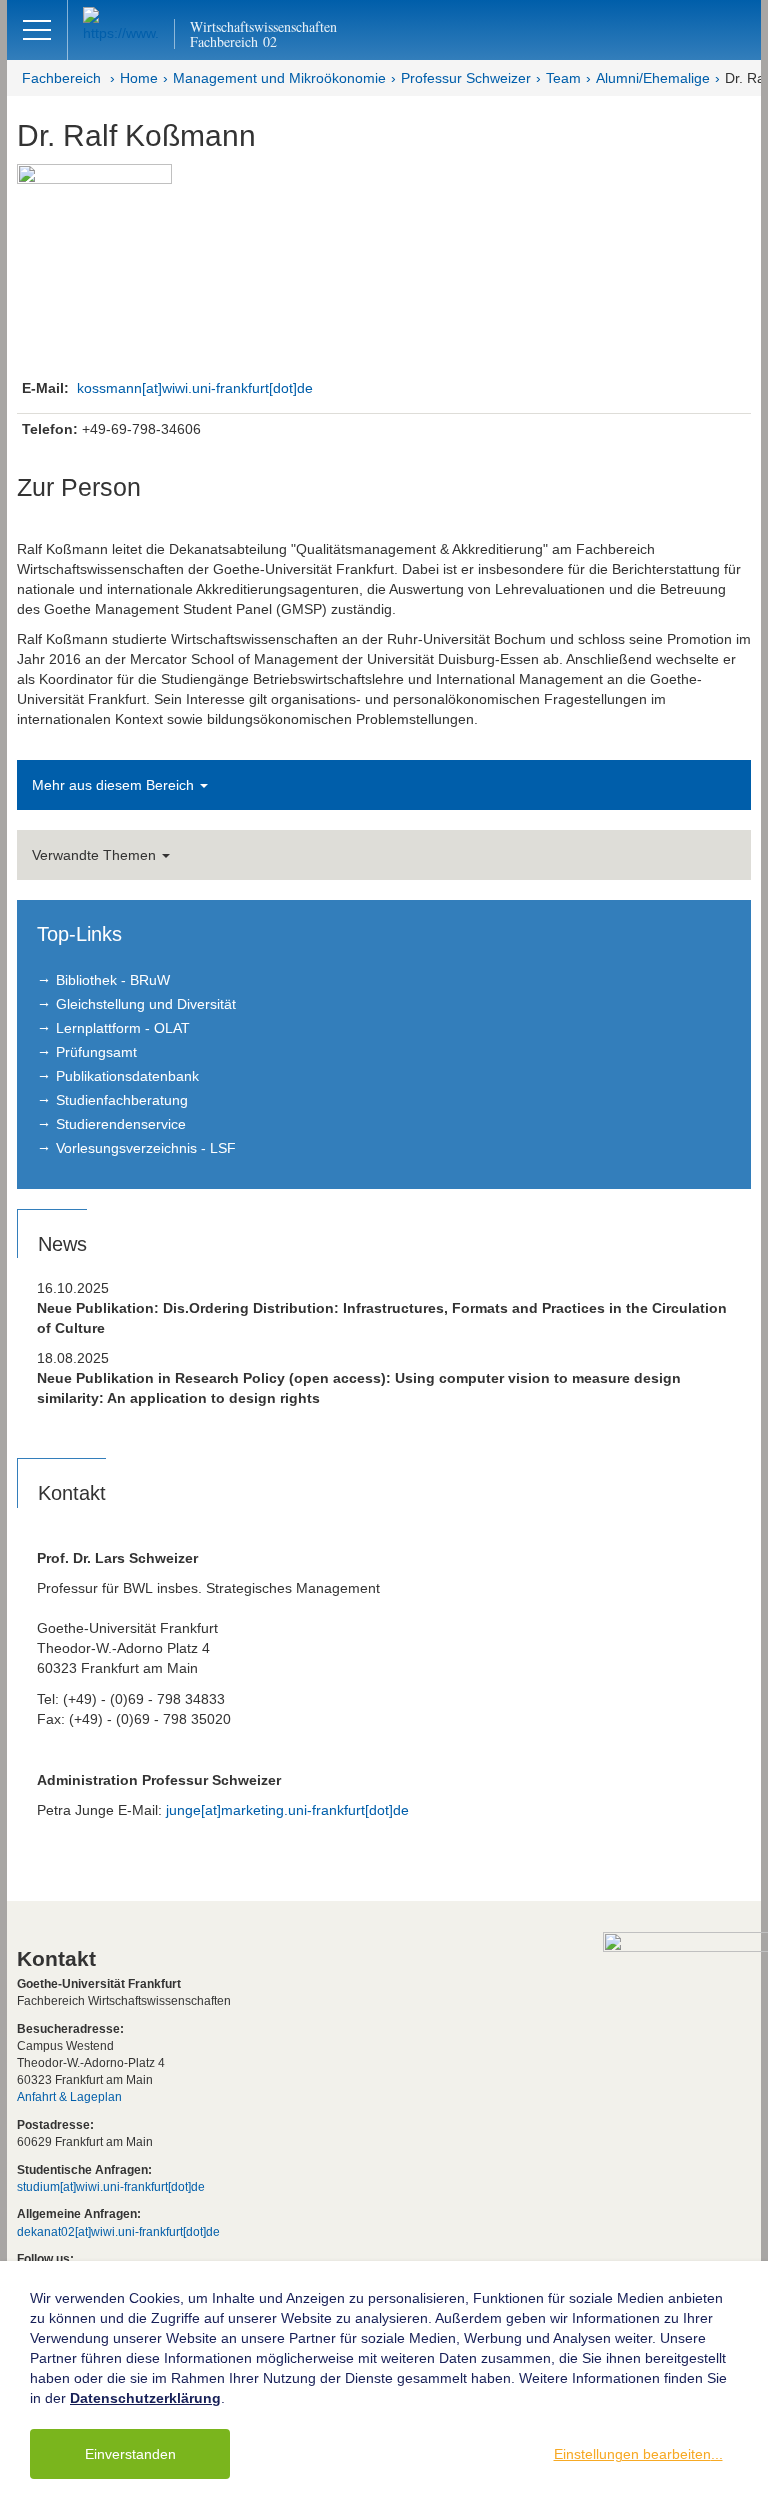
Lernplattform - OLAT (123, 1028)
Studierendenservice (121, 1124)
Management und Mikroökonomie (279, 78)
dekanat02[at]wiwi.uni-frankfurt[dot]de (118, 2232)
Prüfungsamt (96, 1052)
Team (563, 78)
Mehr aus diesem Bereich (115, 785)
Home (139, 78)
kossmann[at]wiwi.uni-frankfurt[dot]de (195, 388)
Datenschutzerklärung (145, 2398)
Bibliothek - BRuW (113, 980)
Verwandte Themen (96, 855)
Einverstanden (130, 2454)
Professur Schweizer (466, 78)
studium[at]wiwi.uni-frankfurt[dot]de (111, 2187)
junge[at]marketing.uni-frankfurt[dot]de (287, 1810)
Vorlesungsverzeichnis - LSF (146, 1148)
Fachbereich (61, 78)
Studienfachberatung (122, 1100)
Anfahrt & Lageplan (69, 2097)
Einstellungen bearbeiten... (638, 2454)
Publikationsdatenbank (127, 1076)
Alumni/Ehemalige (653, 78)
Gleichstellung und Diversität (146, 1004)
